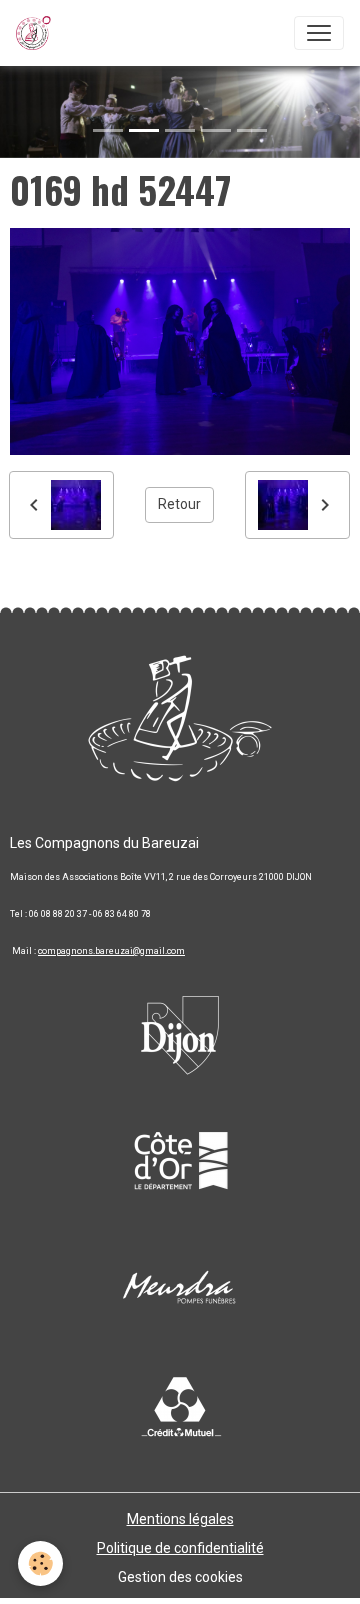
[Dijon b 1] (180, 1029)
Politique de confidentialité (180, 1548)
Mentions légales (180, 1519)
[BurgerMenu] (319, 33)
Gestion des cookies (180, 1577)
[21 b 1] (180, 1159)
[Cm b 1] (180, 1409)
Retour (179, 504)
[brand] (37, 33)
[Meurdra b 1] (180, 1289)
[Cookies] (40, 1563)
